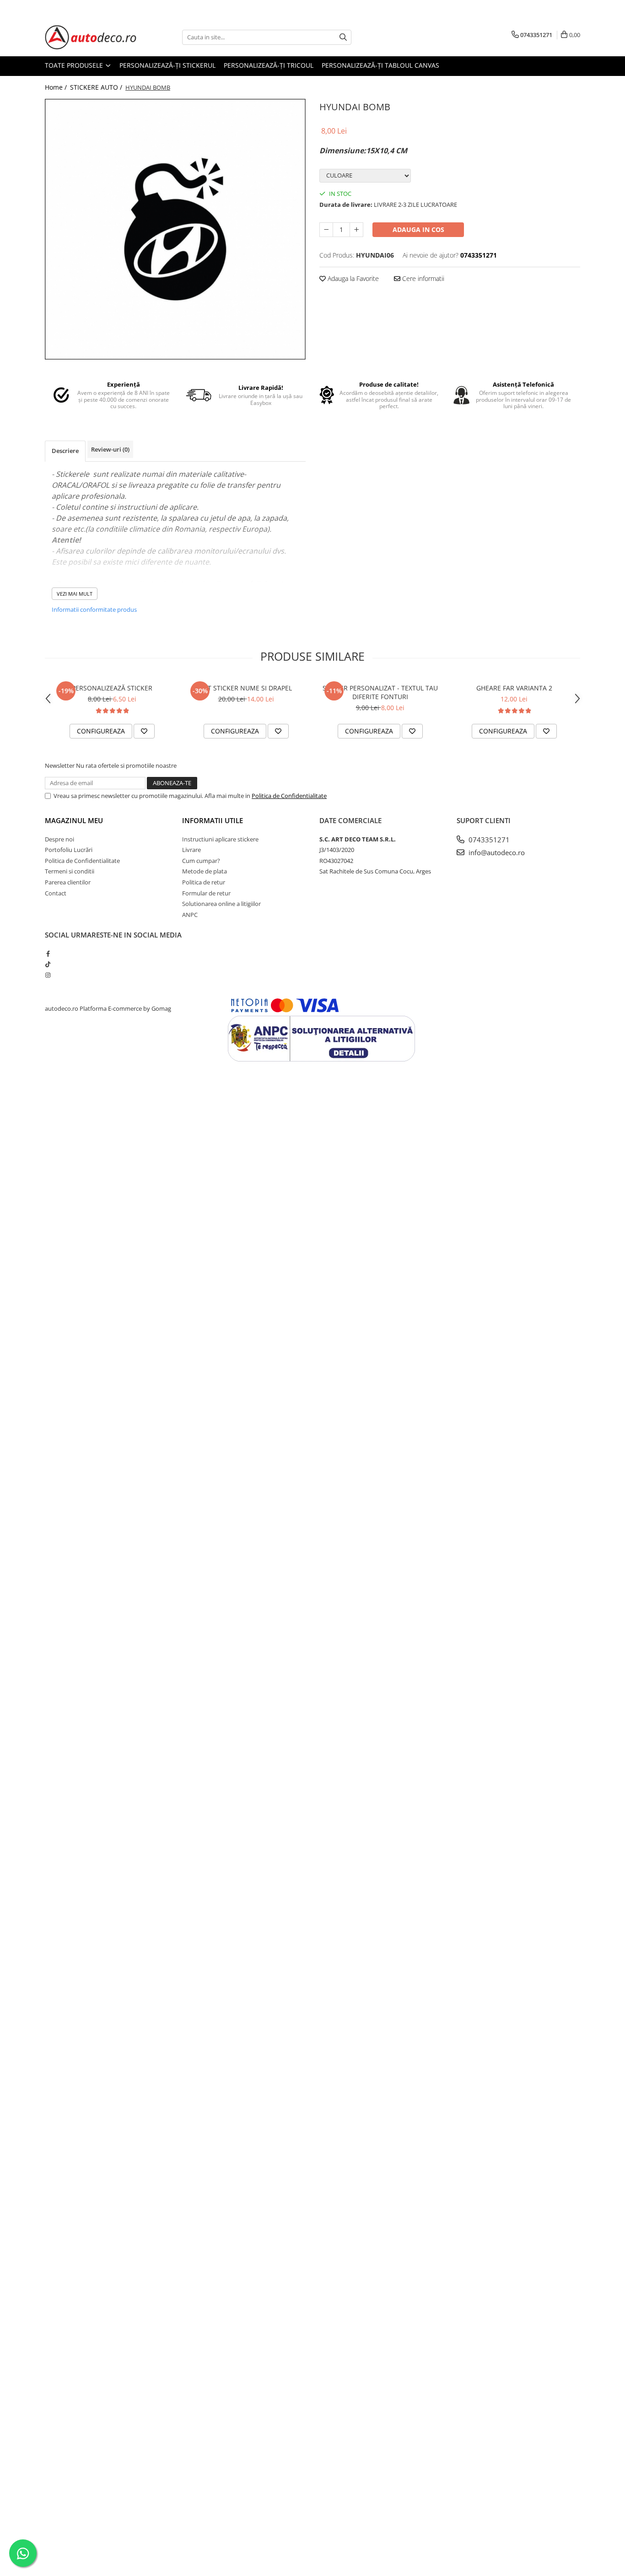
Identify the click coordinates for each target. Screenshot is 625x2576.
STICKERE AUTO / (97, 87)
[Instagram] (48, 975)
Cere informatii (422, 278)
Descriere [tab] (65, 451)
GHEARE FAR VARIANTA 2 (514, 688)
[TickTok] (48, 964)
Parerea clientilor (68, 882)
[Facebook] (48, 954)
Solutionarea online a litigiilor (221, 904)
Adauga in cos (418, 229)
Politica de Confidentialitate (289, 796)
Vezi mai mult (75, 594)
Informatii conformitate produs (94, 609)
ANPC (190, 915)
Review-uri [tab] (110, 449)
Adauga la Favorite (352, 278)
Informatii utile (213, 820)
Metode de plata (205, 871)
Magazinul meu (74, 820)
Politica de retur (204, 882)
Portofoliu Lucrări (69, 850)
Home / (57, 87)
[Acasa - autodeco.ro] (91, 37)
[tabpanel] (175, 229)
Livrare (191, 850)
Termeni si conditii (70, 871)
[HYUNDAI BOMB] (175, 229)
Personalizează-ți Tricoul (269, 65)
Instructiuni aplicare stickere (220, 839)
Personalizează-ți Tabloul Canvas (380, 65)
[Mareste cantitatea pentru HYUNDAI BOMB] (356, 230)
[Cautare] (343, 37)
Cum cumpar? (201, 861)
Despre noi (59, 839)
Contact (56, 893)
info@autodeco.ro (496, 852)
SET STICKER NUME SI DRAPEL (246, 688)
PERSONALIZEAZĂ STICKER (112, 688)
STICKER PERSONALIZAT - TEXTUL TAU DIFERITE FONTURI (380, 692)
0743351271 (488, 840)
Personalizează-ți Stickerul (167, 65)
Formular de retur (206, 893)
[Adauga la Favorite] (144, 731)
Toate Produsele (75, 65)
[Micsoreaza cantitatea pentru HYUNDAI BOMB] (326, 230)
